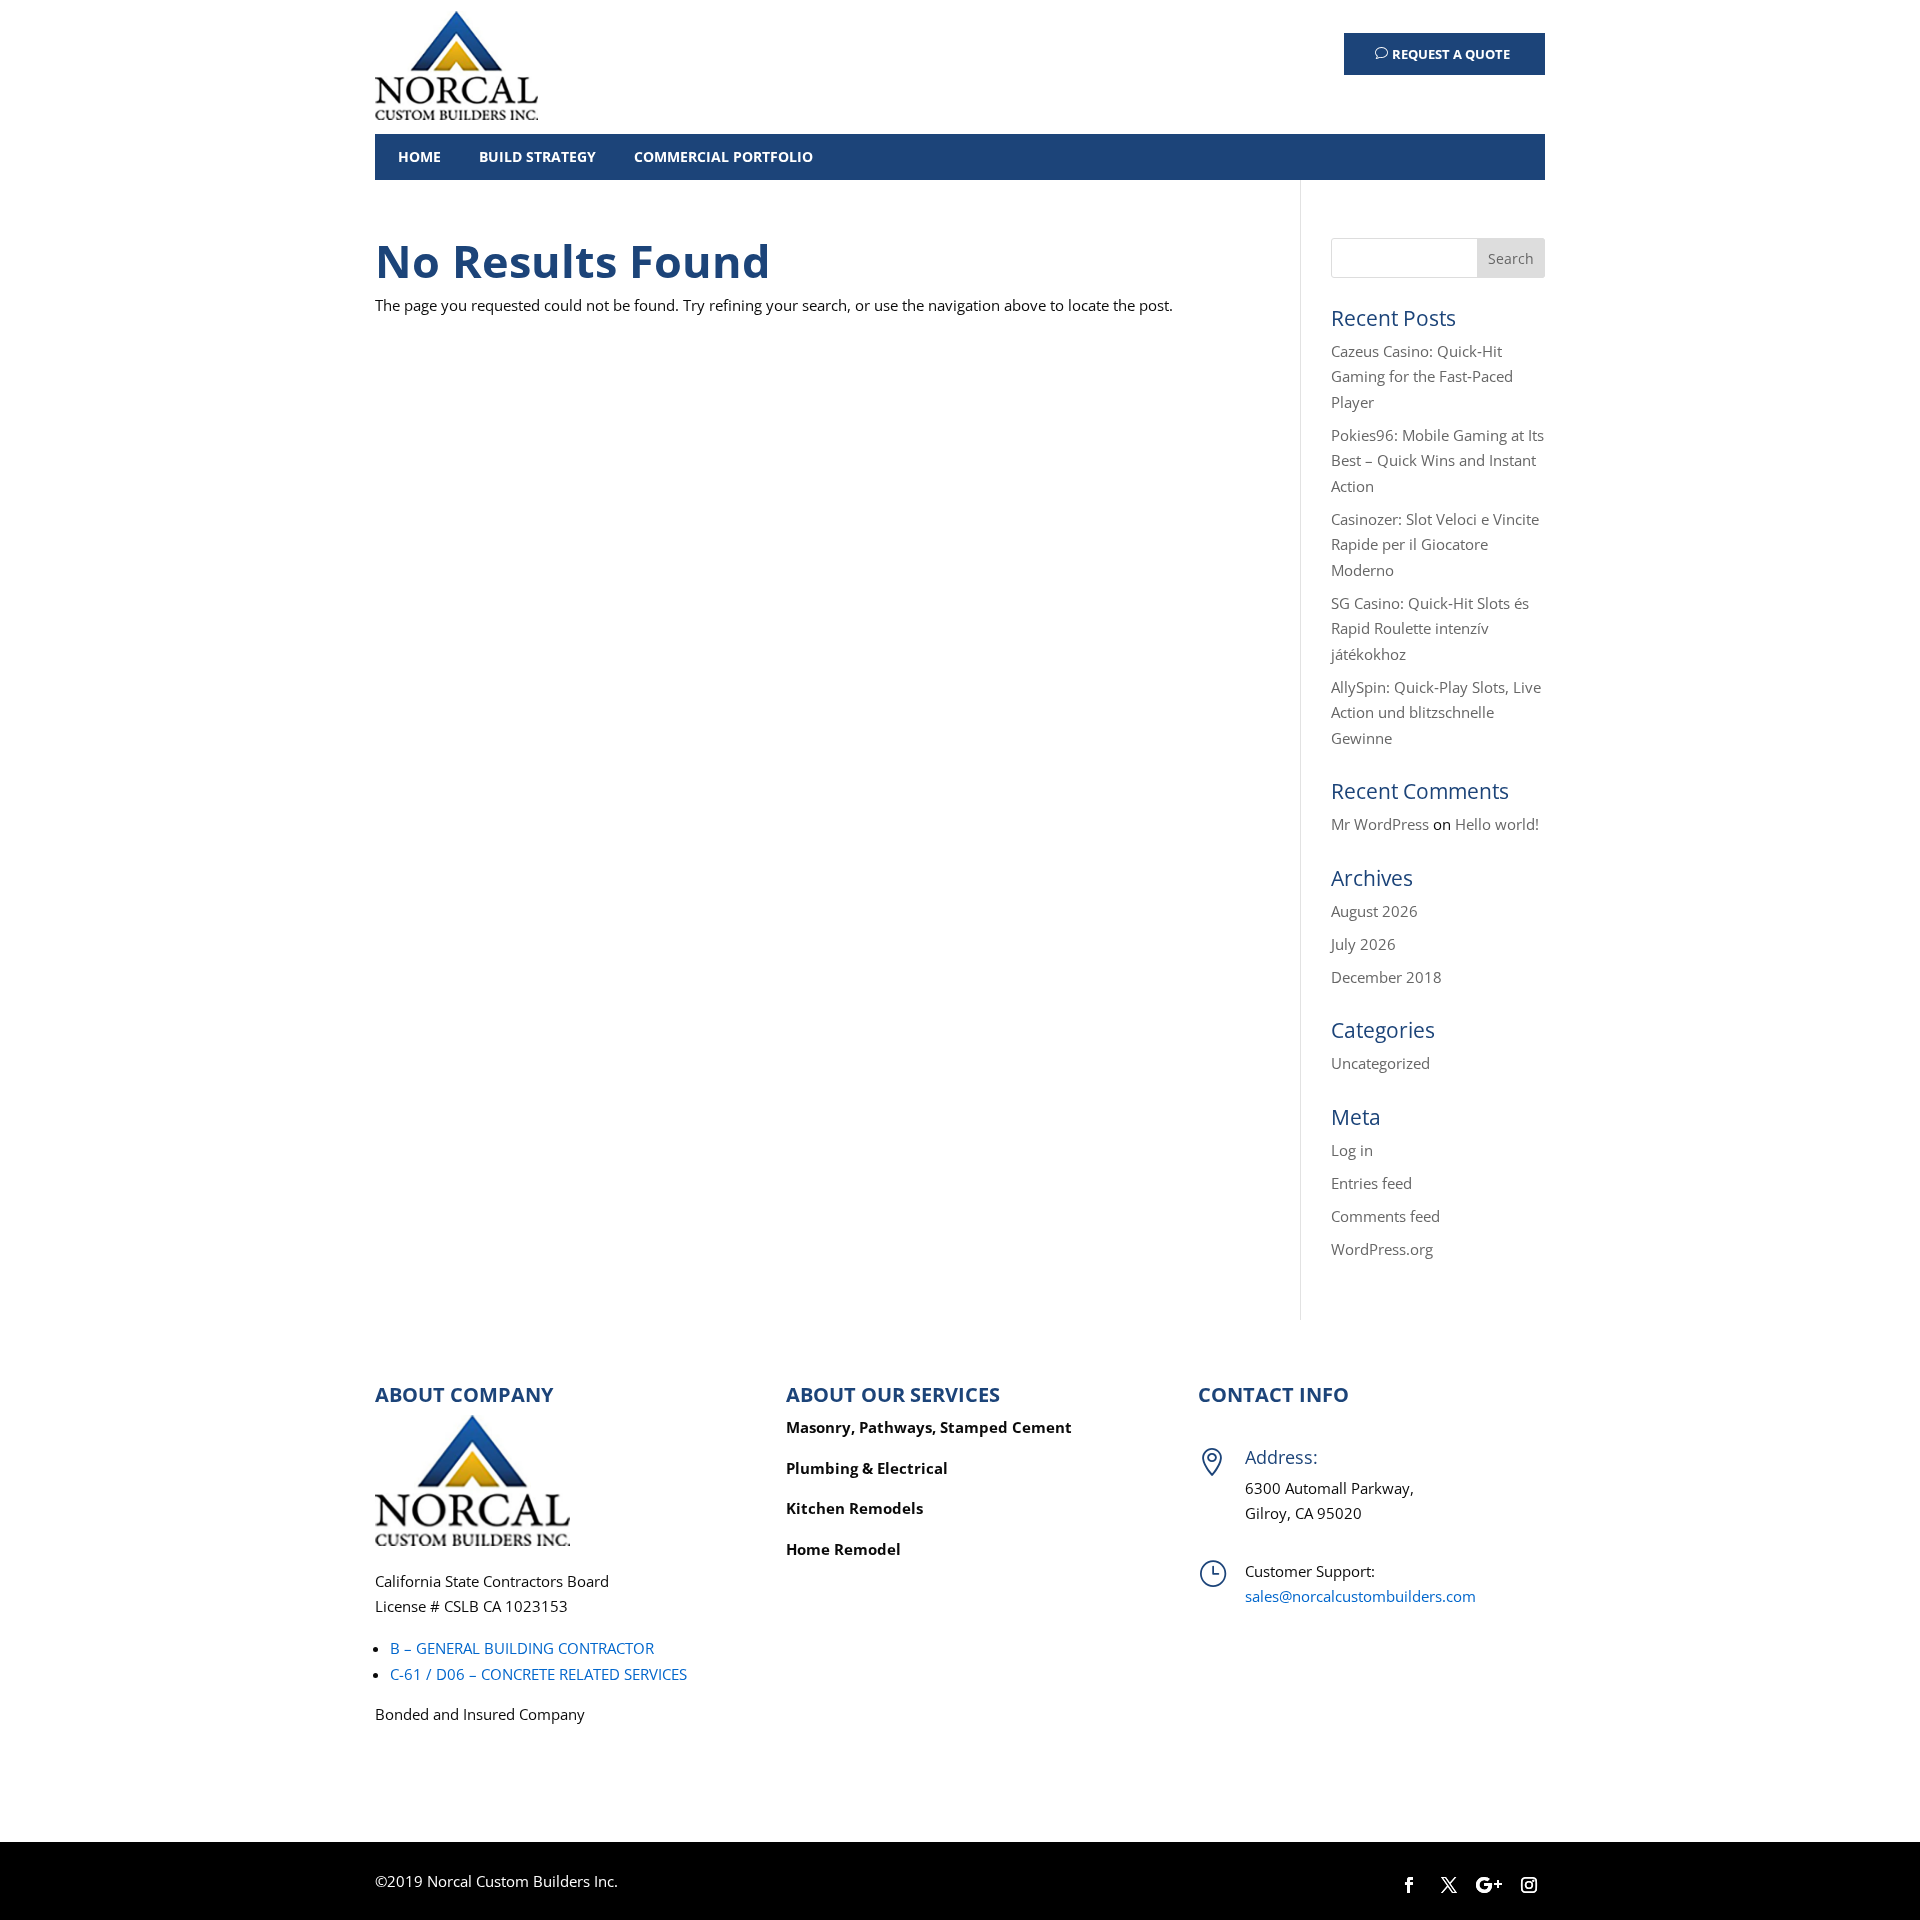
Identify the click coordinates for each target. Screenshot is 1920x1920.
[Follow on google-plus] (1489, 1885)
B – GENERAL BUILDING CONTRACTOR (522, 1648)
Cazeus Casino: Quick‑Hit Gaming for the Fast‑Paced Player (1422, 376)
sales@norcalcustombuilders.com (1360, 1596)
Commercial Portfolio (723, 156)
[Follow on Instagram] (1529, 1885)
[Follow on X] (1449, 1885)
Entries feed (1371, 1183)
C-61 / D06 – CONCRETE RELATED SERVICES (538, 1674)
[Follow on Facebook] (1409, 1885)
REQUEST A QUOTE (1451, 54)
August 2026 (1374, 911)
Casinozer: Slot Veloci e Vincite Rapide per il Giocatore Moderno (1435, 544)
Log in (1352, 1150)
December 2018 (1386, 977)
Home (419, 156)
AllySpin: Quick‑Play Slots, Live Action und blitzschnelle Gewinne (1436, 712)
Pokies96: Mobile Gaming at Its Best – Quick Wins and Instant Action (1437, 460)
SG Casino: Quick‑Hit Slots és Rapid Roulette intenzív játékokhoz (1430, 628)
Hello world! (1497, 824)
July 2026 (1363, 944)
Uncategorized (1380, 1063)
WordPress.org (1382, 1249)
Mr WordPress (1380, 824)
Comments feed (1385, 1216)
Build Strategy (537, 156)
